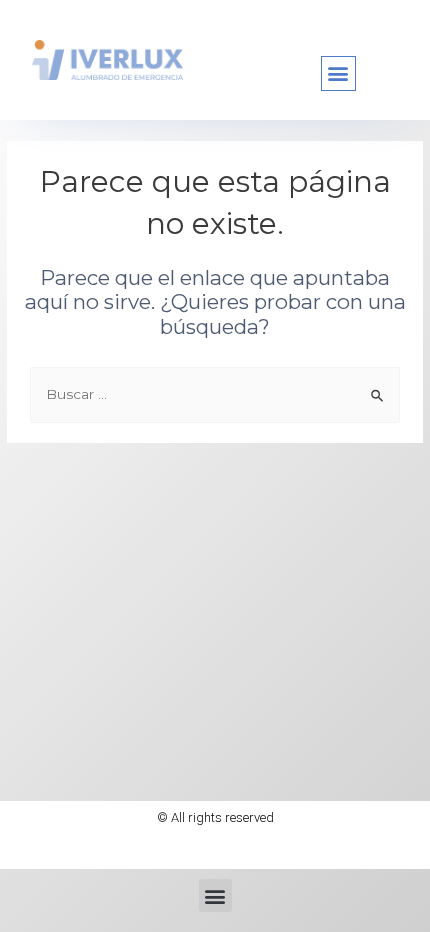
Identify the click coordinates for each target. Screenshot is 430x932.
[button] (338, 73)
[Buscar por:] (215, 394)
